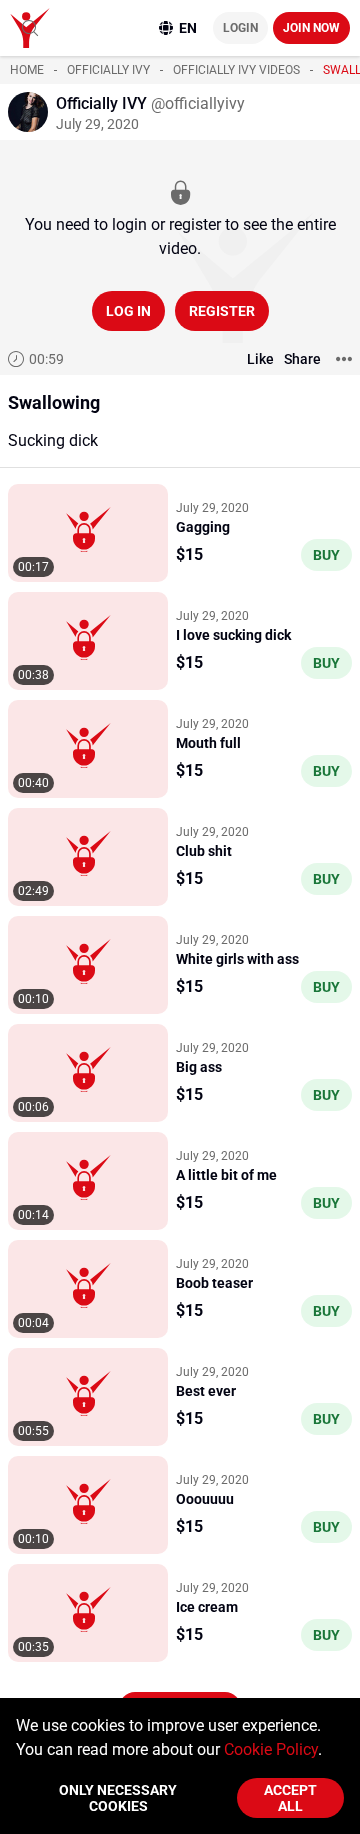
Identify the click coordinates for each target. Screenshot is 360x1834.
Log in (128, 311)
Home (27, 70)
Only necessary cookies (118, 1798)
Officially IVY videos (236, 70)
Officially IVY (108, 70)
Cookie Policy (271, 1749)
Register (222, 311)
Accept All (290, 1798)
